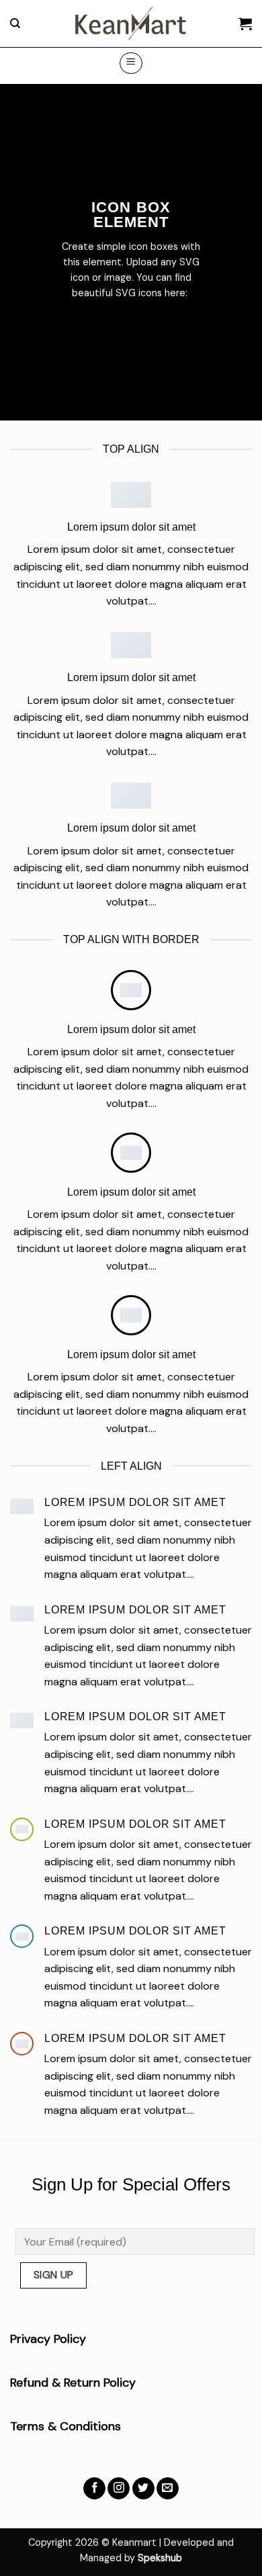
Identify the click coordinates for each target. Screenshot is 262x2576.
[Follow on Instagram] (119, 2489)
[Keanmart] (131, 24)
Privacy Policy (48, 2339)
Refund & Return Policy (73, 2383)
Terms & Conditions (65, 2426)
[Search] (15, 24)
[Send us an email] (168, 2489)
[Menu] (131, 63)
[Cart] (245, 24)
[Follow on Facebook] (94, 2489)
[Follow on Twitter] (143, 2489)
